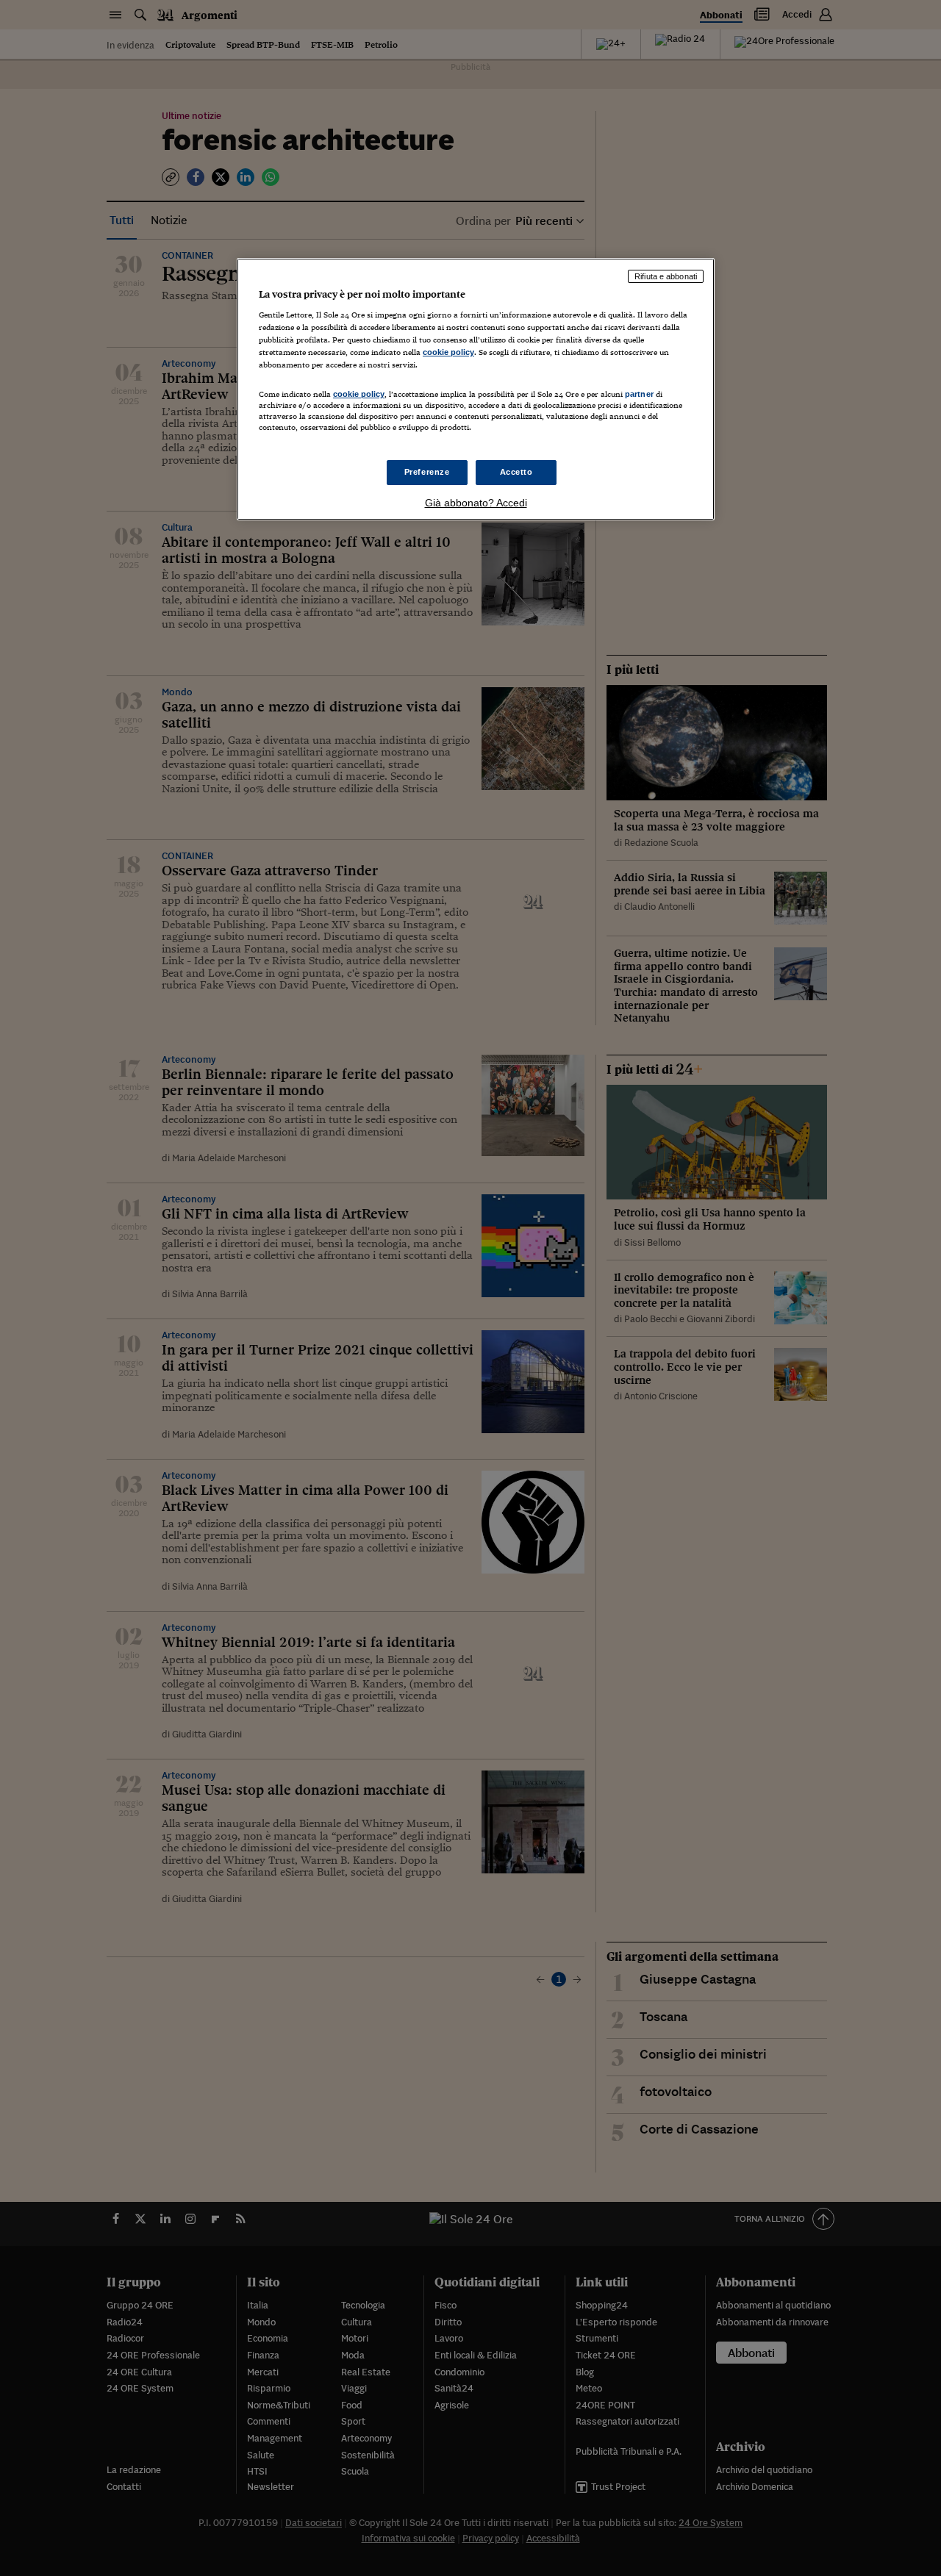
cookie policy (448, 352)
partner (639, 394)
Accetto (516, 472)
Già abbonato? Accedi (476, 503)
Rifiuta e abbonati (666, 276)
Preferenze (427, 472)
